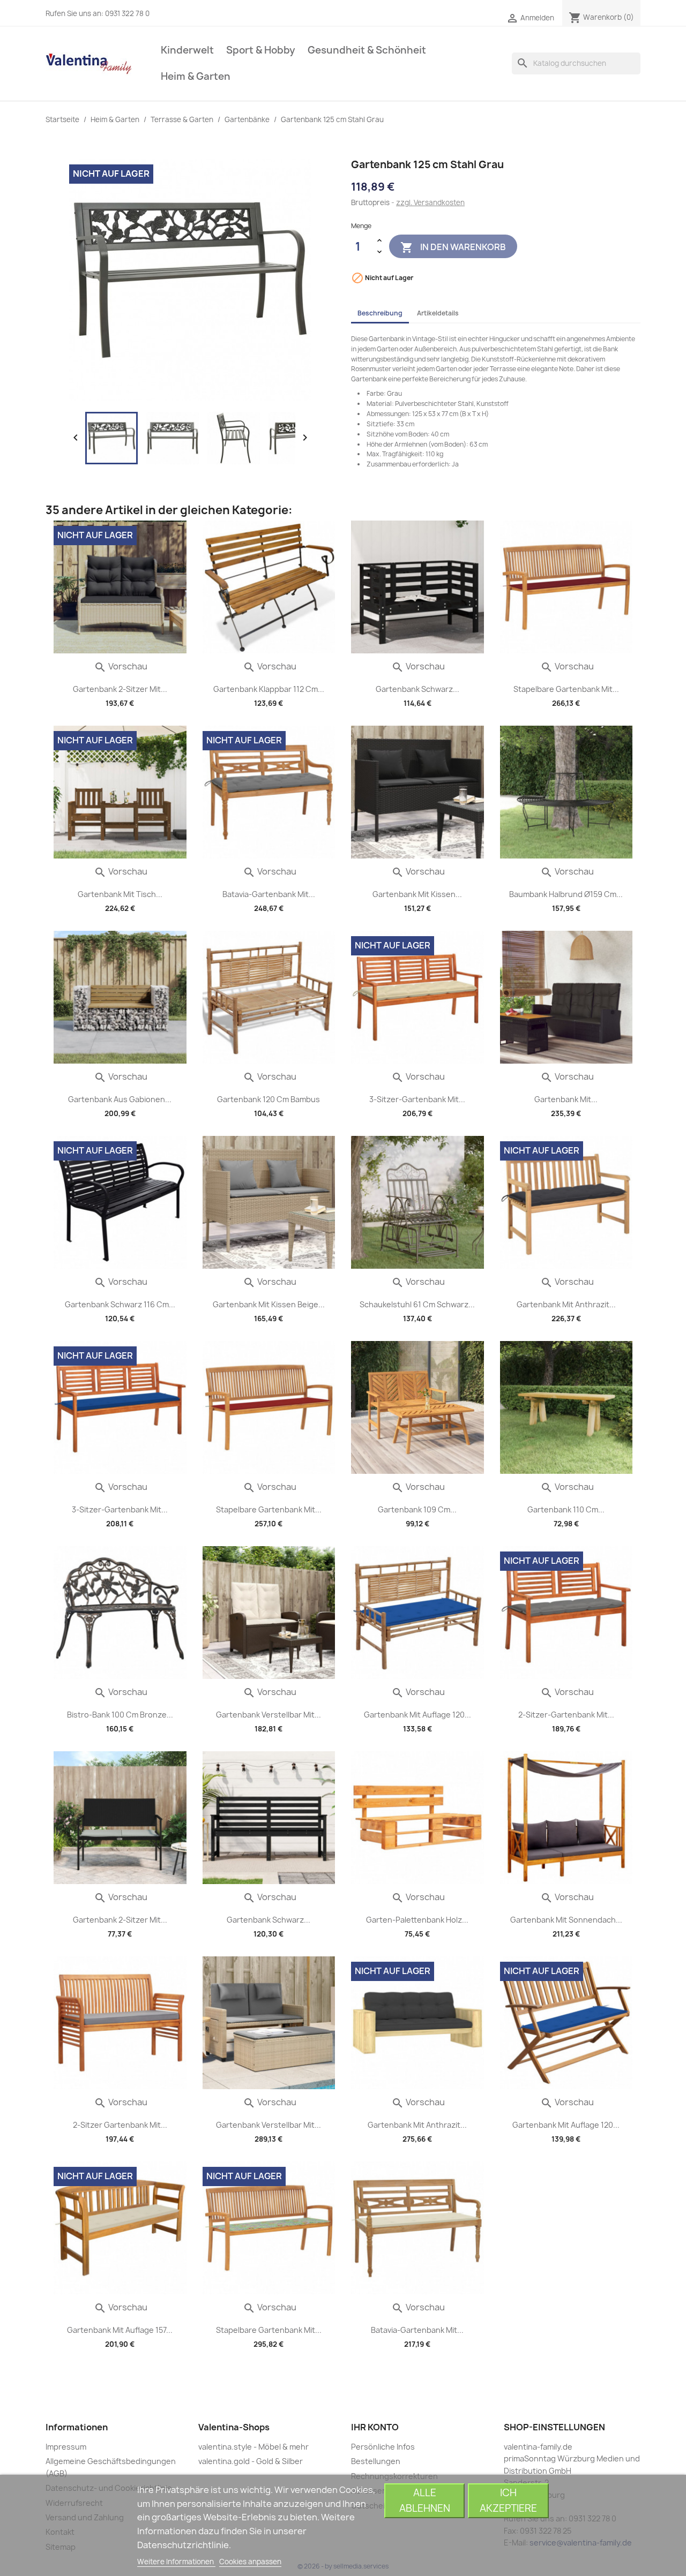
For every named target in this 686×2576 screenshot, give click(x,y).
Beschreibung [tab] (380, 313)
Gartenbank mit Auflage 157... (120, 2330)
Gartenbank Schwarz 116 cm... (120, 1304)
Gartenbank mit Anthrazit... (566, 1304)
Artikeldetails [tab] (438, 313)
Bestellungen (376, 2461)
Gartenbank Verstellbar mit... (269, 1715)
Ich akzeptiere (508, 2500)
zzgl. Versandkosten (430, 202)
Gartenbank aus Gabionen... (120, 1099)
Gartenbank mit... (566, 1099)
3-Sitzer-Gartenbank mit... (417, 1099)
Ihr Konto (375, 2427)
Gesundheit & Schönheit (367, 50)
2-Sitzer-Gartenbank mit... (566, 1715)
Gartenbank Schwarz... (417, 689)
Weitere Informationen (176, 2562)
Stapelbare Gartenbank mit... (566, 689)
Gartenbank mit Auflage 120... (417, 1715)
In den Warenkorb (453, 247)
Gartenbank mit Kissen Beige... (269, 1304)
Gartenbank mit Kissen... (417, 894)
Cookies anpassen (250, 2562)
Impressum (66, 2447)
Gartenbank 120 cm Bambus (269, 1099)
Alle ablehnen (425, 2500)
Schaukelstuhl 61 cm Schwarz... (417, 1304)
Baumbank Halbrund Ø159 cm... (566, 894)
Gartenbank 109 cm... (417, 1509)
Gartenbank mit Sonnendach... (566, 1920)
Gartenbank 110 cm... (566, 1509)
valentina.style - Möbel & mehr (253, 2447)
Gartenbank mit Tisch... (120, 894)
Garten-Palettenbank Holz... (417, 1920)
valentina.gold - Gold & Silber (251, 2461)
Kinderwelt (187, 50)
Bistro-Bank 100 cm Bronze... (120, 1715)
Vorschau (121, 666)
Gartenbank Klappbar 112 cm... (269, 689)
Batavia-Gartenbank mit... (269, 894)
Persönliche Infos (383, 2447)
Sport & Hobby (261, 50)
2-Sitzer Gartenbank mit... (120, 2125)
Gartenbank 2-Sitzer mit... (120, 689)
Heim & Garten (196, 76)
